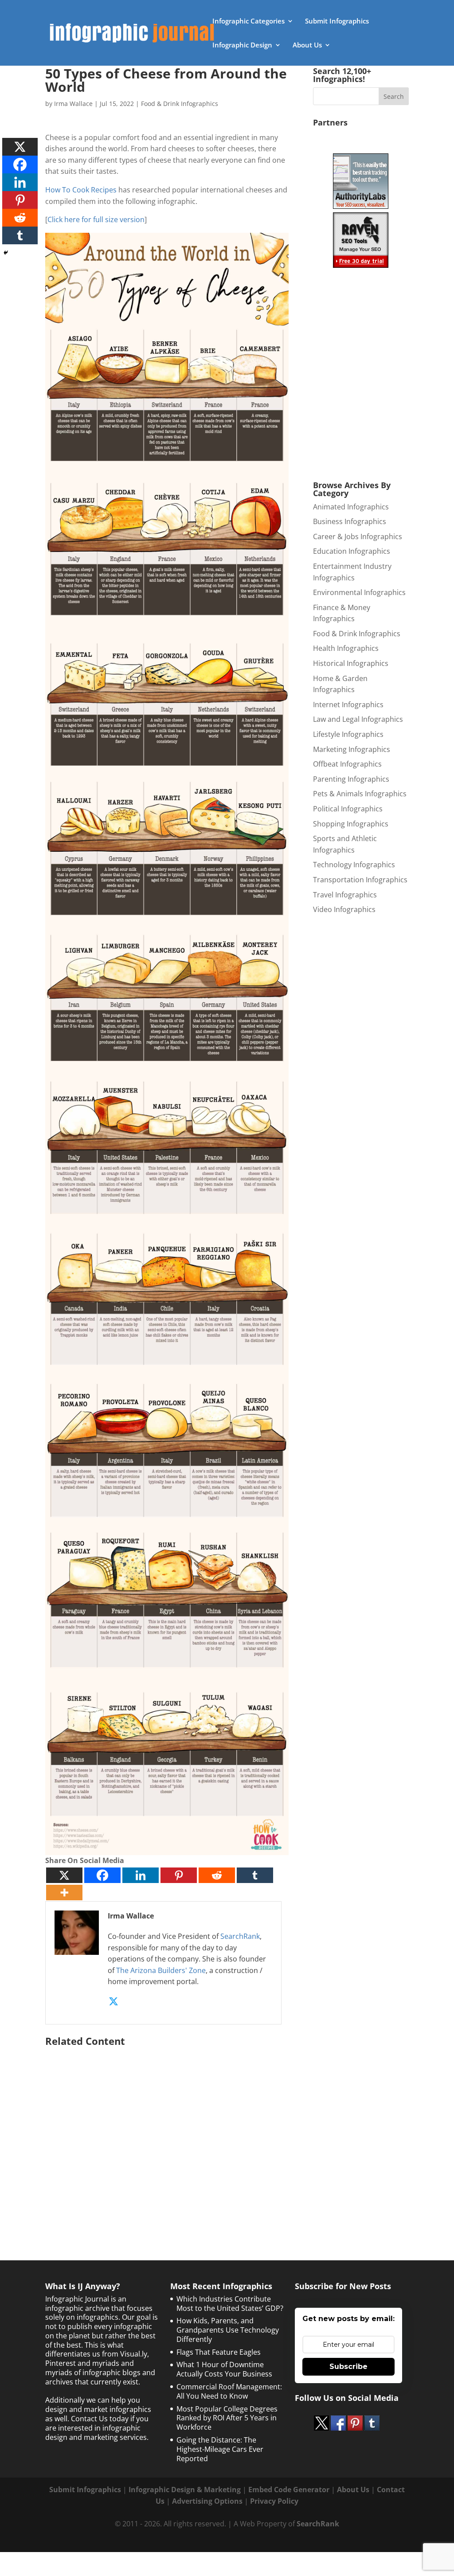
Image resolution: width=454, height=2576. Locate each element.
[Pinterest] (179, 1875)
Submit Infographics (337, 22)
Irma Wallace (73, 104)
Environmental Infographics (359, 592)
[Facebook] (102, 1875)
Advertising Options (207, 2501)
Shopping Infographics (351, 824)
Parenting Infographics (351, 779)
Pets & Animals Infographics (360, 794)
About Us (307, 45)
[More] (64, 1893)
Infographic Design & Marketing (185, 2490)
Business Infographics (350, 521)
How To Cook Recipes (81, 190)
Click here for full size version (96, 219)
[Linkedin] (141, 1875)
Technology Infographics (354, 865)
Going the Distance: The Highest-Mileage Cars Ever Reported (220, 2449)
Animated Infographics (351, 507)
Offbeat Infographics (347, 764)
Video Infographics (344, 909)
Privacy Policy (274, 2501)
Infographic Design (242, 45)
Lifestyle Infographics (348, 734)
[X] (64, 1875)
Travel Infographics (345, 895)
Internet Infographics (348, 705)
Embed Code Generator (289, 2490)
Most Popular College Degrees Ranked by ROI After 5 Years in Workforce (227, 2418)
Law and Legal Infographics (358, 719)
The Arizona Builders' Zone (161, 1970)
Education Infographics (352, 551)
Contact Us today (100, 2419)
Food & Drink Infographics (180, 104)
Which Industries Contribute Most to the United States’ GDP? (230, 2304)
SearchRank (240, 1936)
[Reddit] (217, 1875)
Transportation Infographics (360, 880)
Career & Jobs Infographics (358, 536)
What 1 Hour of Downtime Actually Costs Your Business (224, 2369)
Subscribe (348, 2367)
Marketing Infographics (352, 749)
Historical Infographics (351, 663)
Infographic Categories (249, 22)
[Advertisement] (167, 2135)
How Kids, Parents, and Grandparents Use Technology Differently (228, 2330)
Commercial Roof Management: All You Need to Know (229, 2391)
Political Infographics (348, 809)
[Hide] (6, 253)
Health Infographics (346, 648)
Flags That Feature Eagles (219, 2352)
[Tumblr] (255, 1875)
